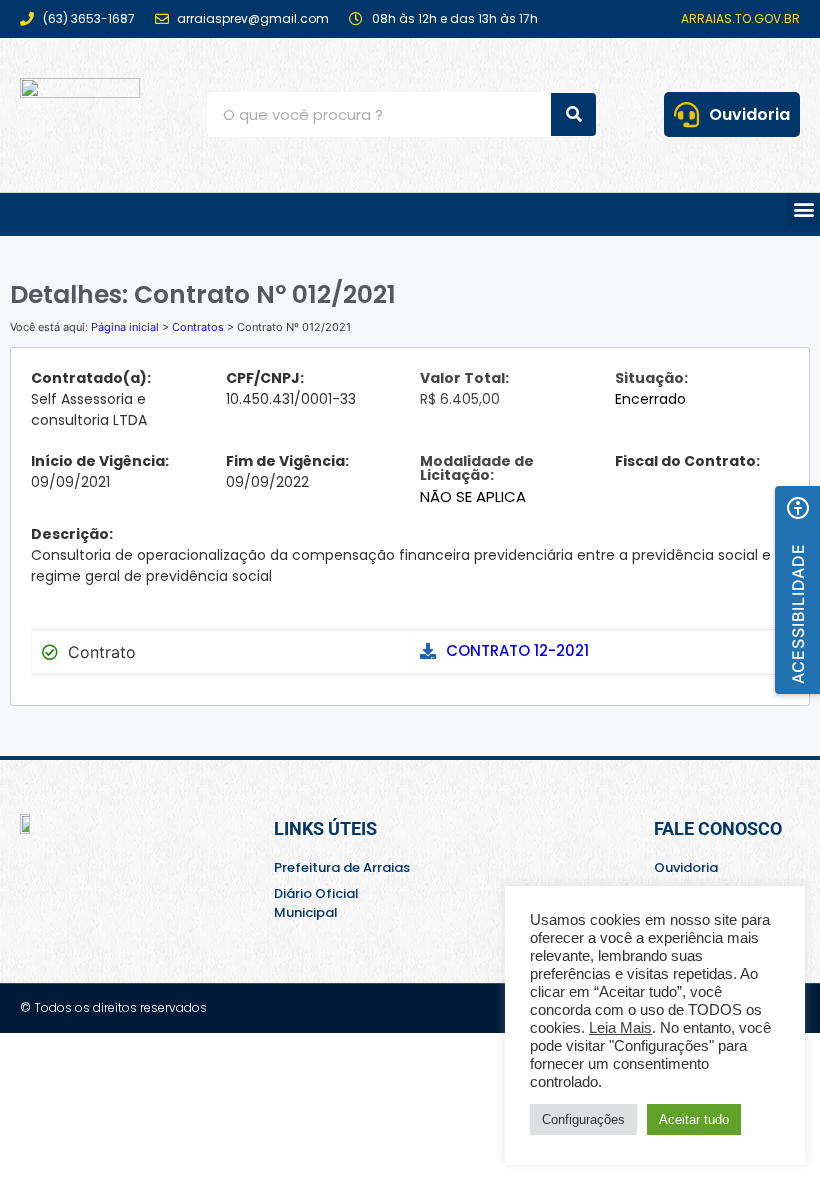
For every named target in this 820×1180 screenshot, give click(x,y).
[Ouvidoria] (686, 114)
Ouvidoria (749, 114)
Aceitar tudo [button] (694, 1119)
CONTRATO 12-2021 (517, 650)
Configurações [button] (583, 1119)
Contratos (198, 327)
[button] (803, 209)
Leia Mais (620, 1028)
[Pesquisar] (573, 114)
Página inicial (125, 327)
